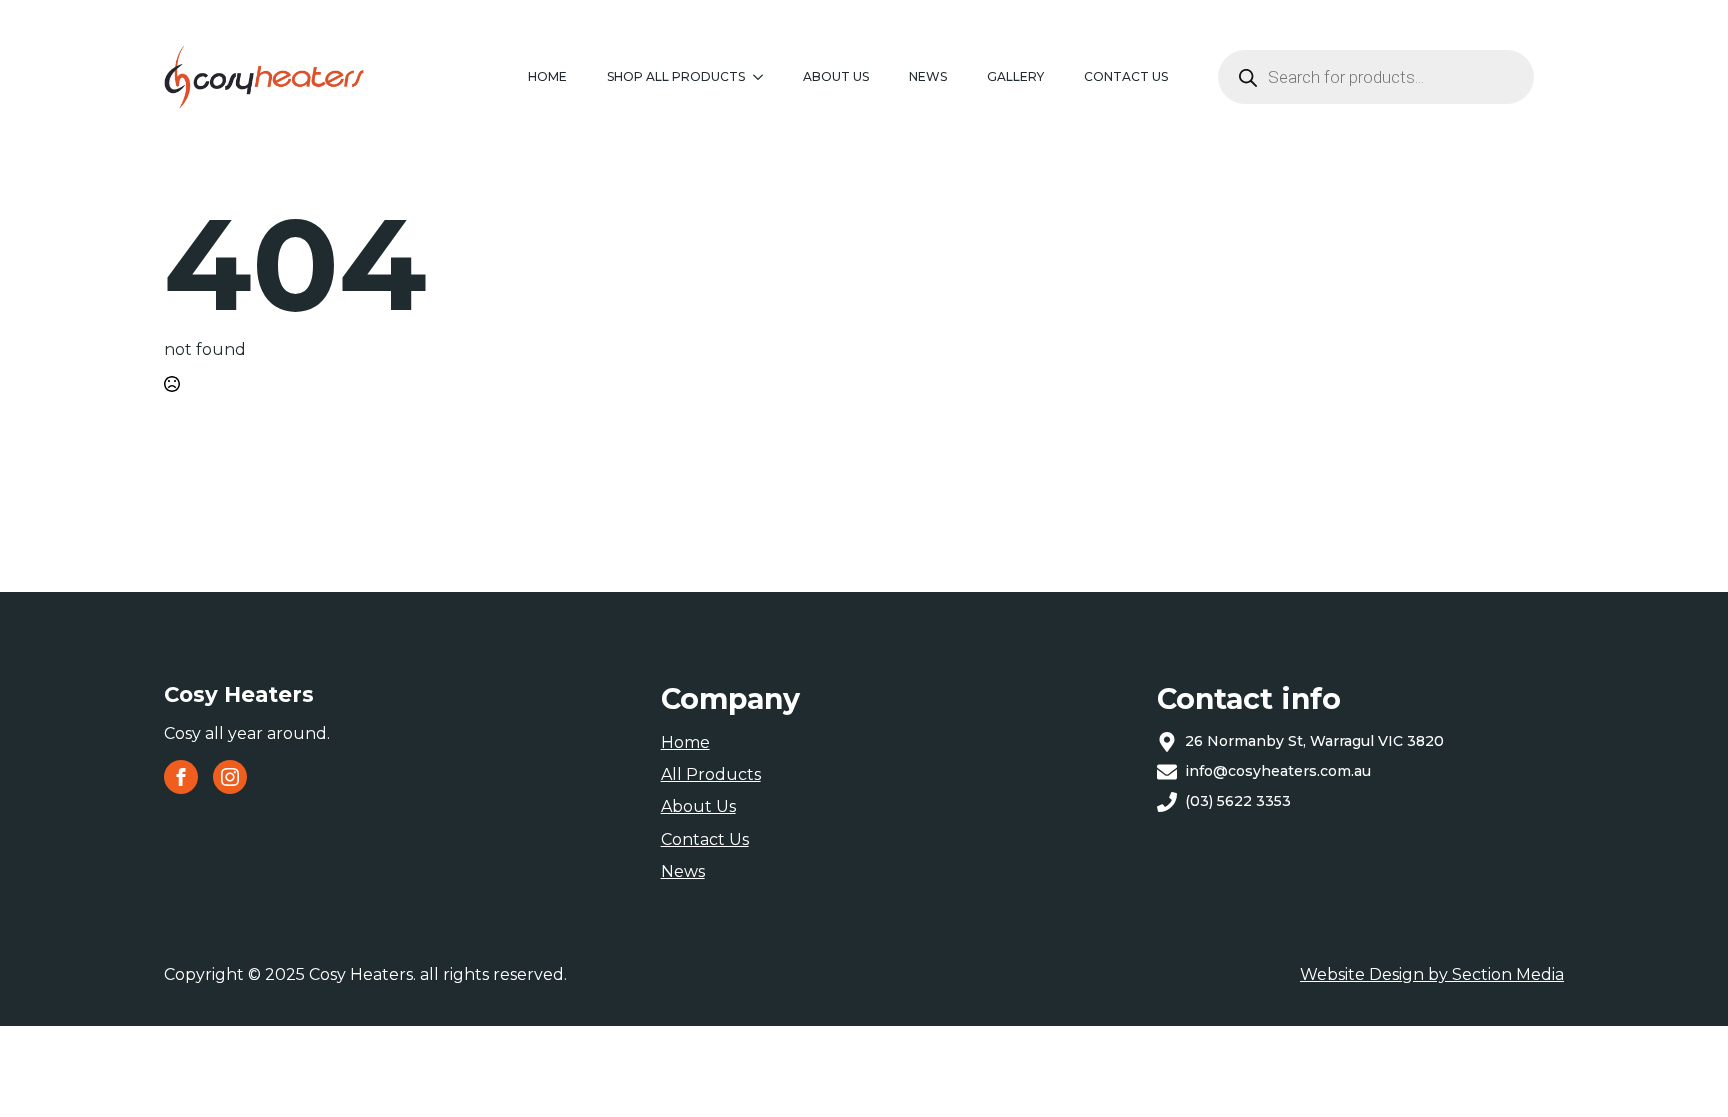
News (928, 76)
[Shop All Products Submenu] (764, 77)
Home (547, 76)
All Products (711, 774)
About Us (836, 76)
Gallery (1015, 76)
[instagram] (230, 777)
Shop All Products (676, 76)
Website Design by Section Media (1432, 974)
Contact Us (705, 839)
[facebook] (181, 777)
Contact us (1126, 76)
